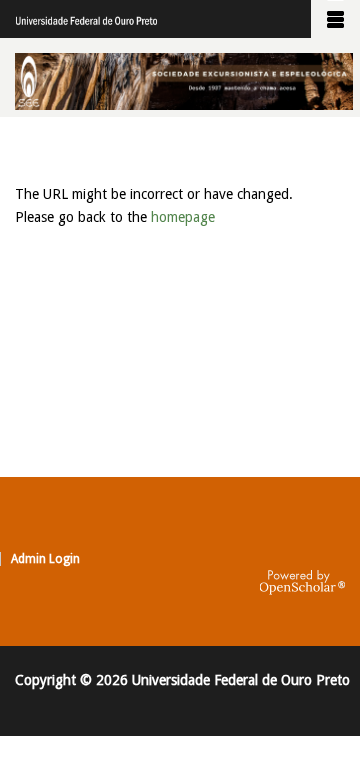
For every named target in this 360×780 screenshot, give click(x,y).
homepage (183, 217)
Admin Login (45, 559)
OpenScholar (302, 583)
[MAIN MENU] (335, 19)
